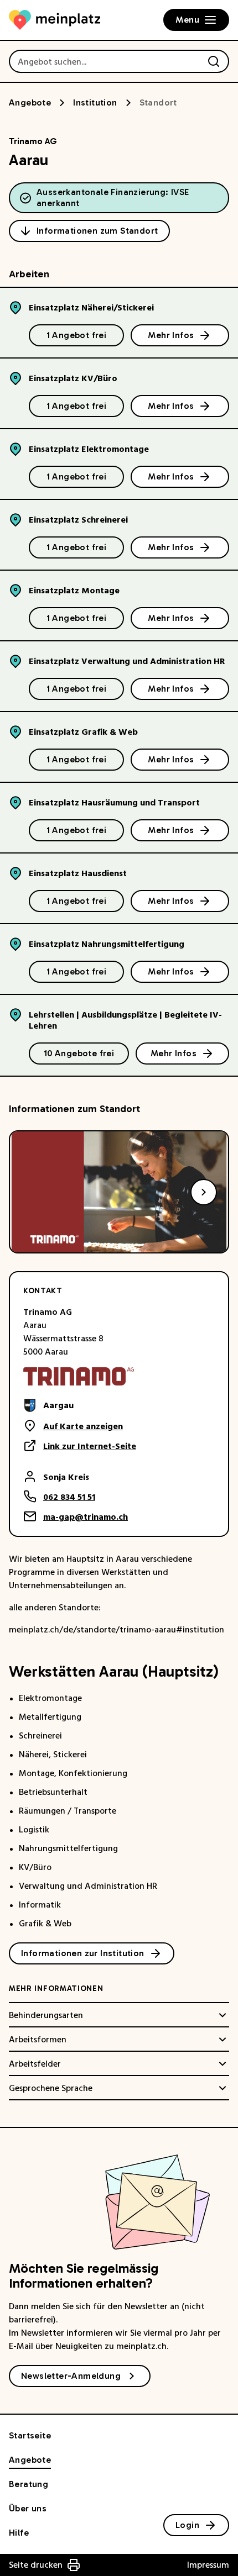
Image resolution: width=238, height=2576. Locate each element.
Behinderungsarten (46, 2015)
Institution (95, 102)
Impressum (208, 2565)
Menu (187, 20)
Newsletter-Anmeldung (71, 2376)
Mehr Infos (171, 335)
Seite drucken (36, 2565)
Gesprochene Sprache (51, 2088)
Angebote (30, 102)
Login (187, 2525)
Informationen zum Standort (97, 231)
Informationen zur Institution (83, 1953)
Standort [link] (158, 102)
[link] (80, 1405)
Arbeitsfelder (35, 2064)
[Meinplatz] (55, 20)
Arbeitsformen (38, 2040)
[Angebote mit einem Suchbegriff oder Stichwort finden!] (214, 61)
